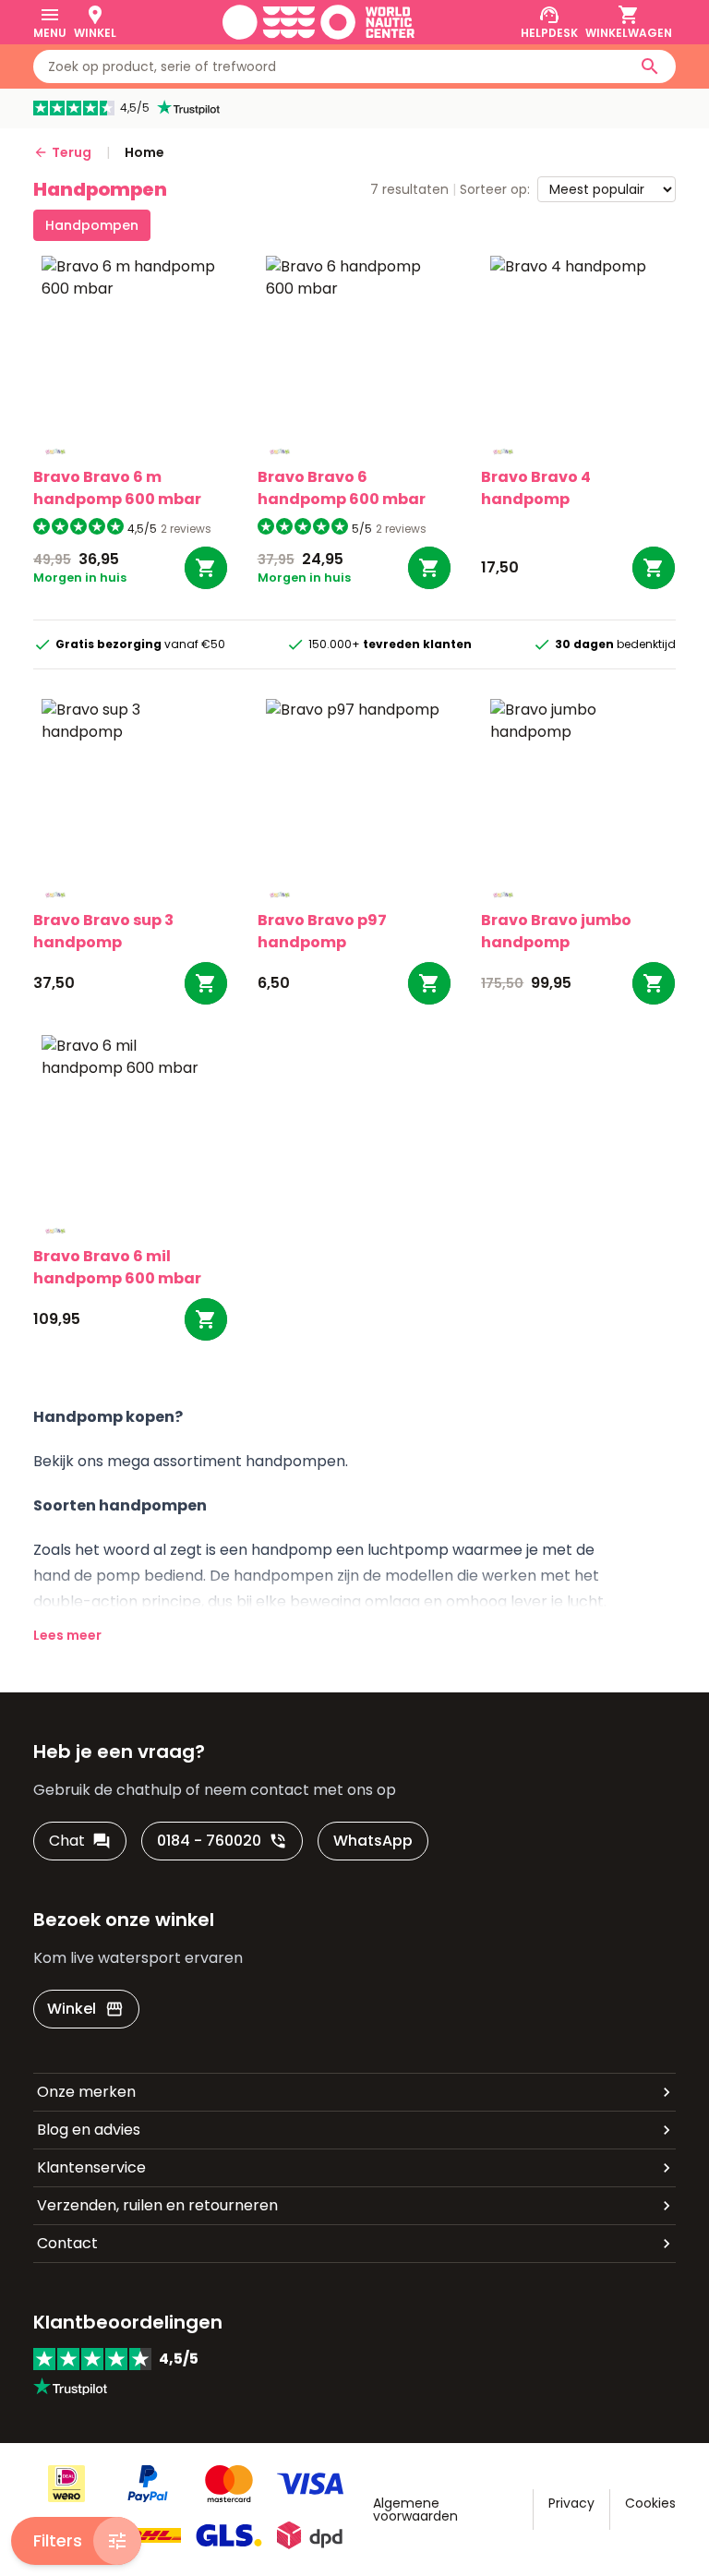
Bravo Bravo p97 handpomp (322, 931)
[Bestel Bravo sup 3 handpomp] (206, 983)
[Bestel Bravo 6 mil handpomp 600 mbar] (206, 1319)
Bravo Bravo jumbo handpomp (556, 931)
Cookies (650, 2503)
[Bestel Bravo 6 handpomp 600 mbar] (429, 568)
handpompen (92, 225)
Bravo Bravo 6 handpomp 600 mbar (342, 488)
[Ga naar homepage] (318, 22)
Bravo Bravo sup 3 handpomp (103, 931)
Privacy (571, 2503)
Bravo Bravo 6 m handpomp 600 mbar (117, 488)
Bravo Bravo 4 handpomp (536, 488)
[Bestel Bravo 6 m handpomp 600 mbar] (206, 568)
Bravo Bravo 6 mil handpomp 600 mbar (117, 1267)
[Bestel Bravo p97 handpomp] (429, 983)
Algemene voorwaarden (415, 2510)
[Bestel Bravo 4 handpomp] (654, 568)
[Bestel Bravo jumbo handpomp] (654, 983)
